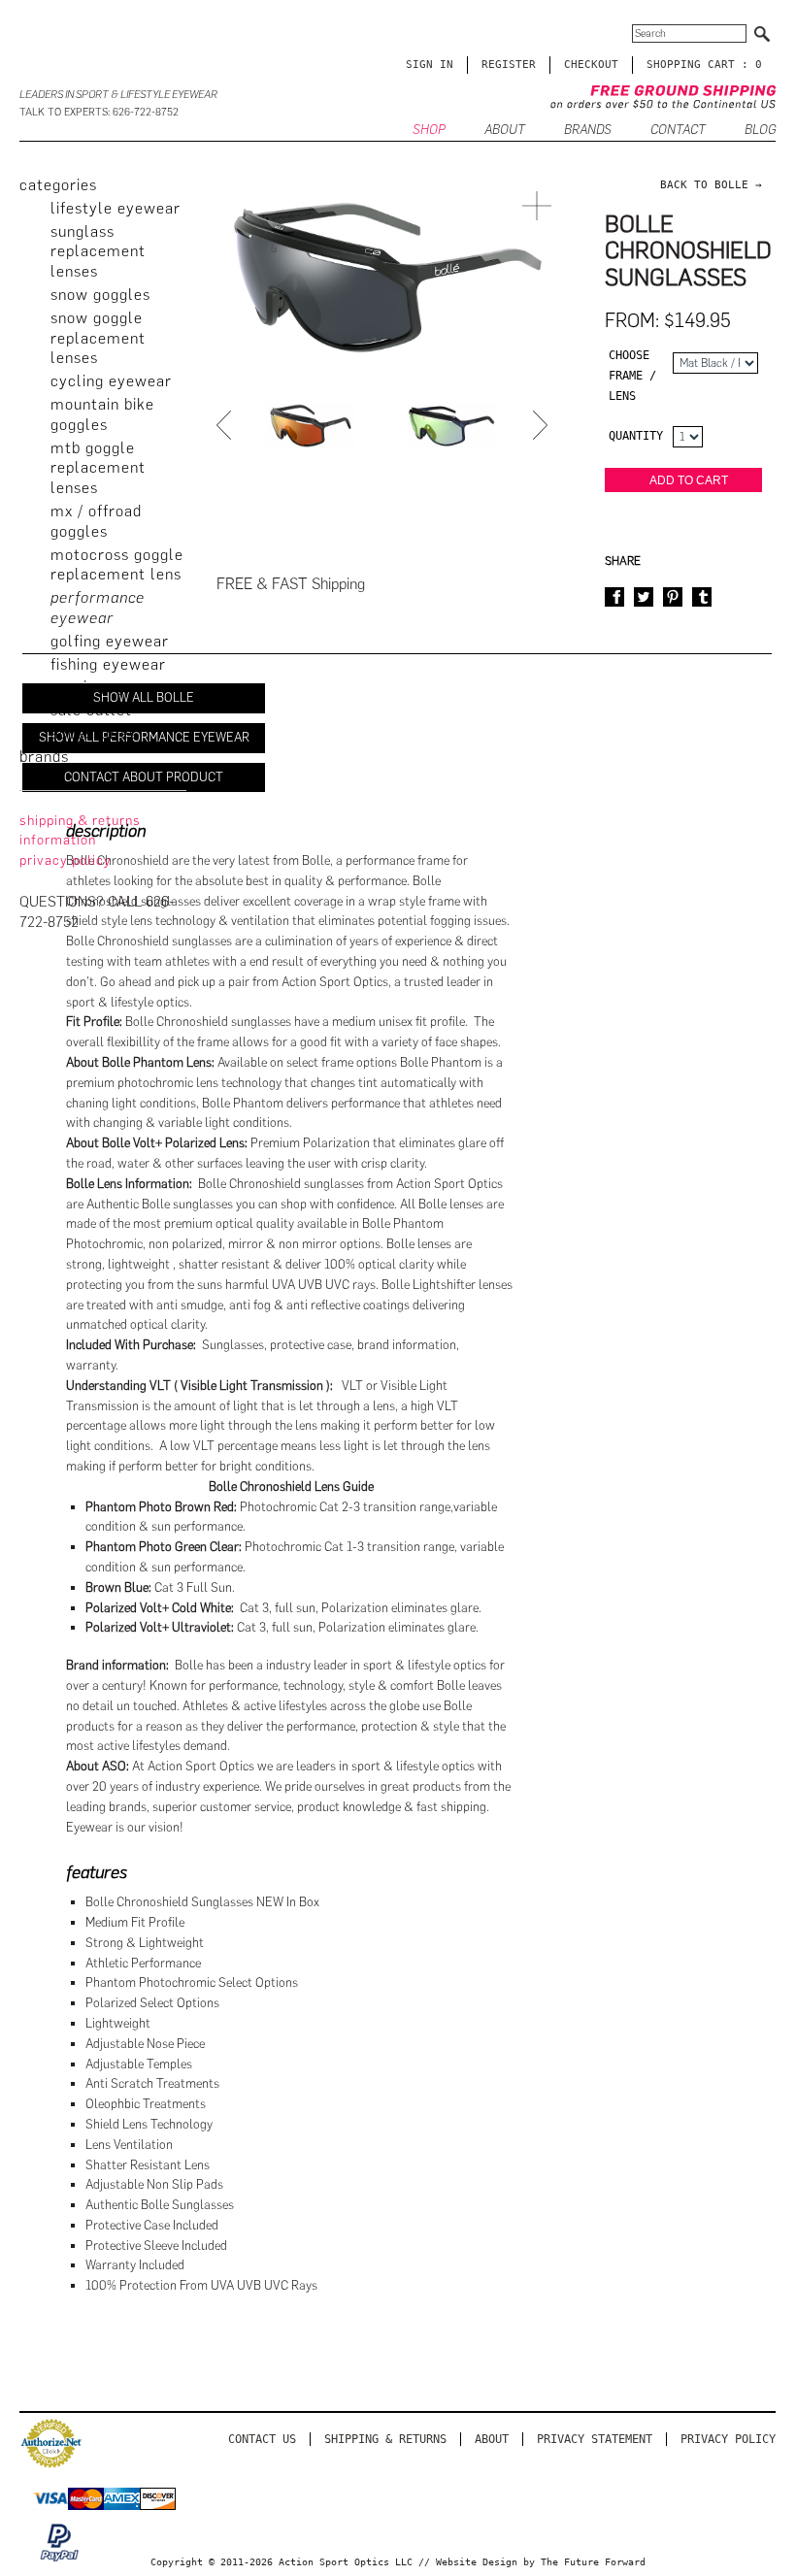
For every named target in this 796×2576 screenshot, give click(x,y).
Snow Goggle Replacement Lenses (98, 338)
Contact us (262, 2439)
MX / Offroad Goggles (96, 521)
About (492, 2439)
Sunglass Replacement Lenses (98, 252)
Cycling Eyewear (111, 381)
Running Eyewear (112, 687)
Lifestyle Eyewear (116, 208)
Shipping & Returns (385, 2439)
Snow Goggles (100, 295)
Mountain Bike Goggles (102, 414)
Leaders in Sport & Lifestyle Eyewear (118, 95)
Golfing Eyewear (110, 641)
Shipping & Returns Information (80, 831)
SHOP (429, 130)
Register (509, 65)
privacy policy (66, 860)
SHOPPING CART (691, 65)
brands (44, 757)
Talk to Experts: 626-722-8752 (99, 112)
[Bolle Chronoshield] (311, 426)
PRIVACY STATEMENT (595, 2439)
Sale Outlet (91, 710)
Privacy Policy (728, 2439)
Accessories (94, 733)
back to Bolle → (711, 185)
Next (543, 425)
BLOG (760, 130)
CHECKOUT (591, 65)
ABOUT (505, 130)
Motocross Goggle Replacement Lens (117, 565)
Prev (226, 425)
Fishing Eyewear (108, 664)
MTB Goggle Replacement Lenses (98, 468)
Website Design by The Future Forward (541, 2562)
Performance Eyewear (98, 608)
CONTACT (678, 130)
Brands (588, 130)
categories (58, 185)
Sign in (430, 65)
